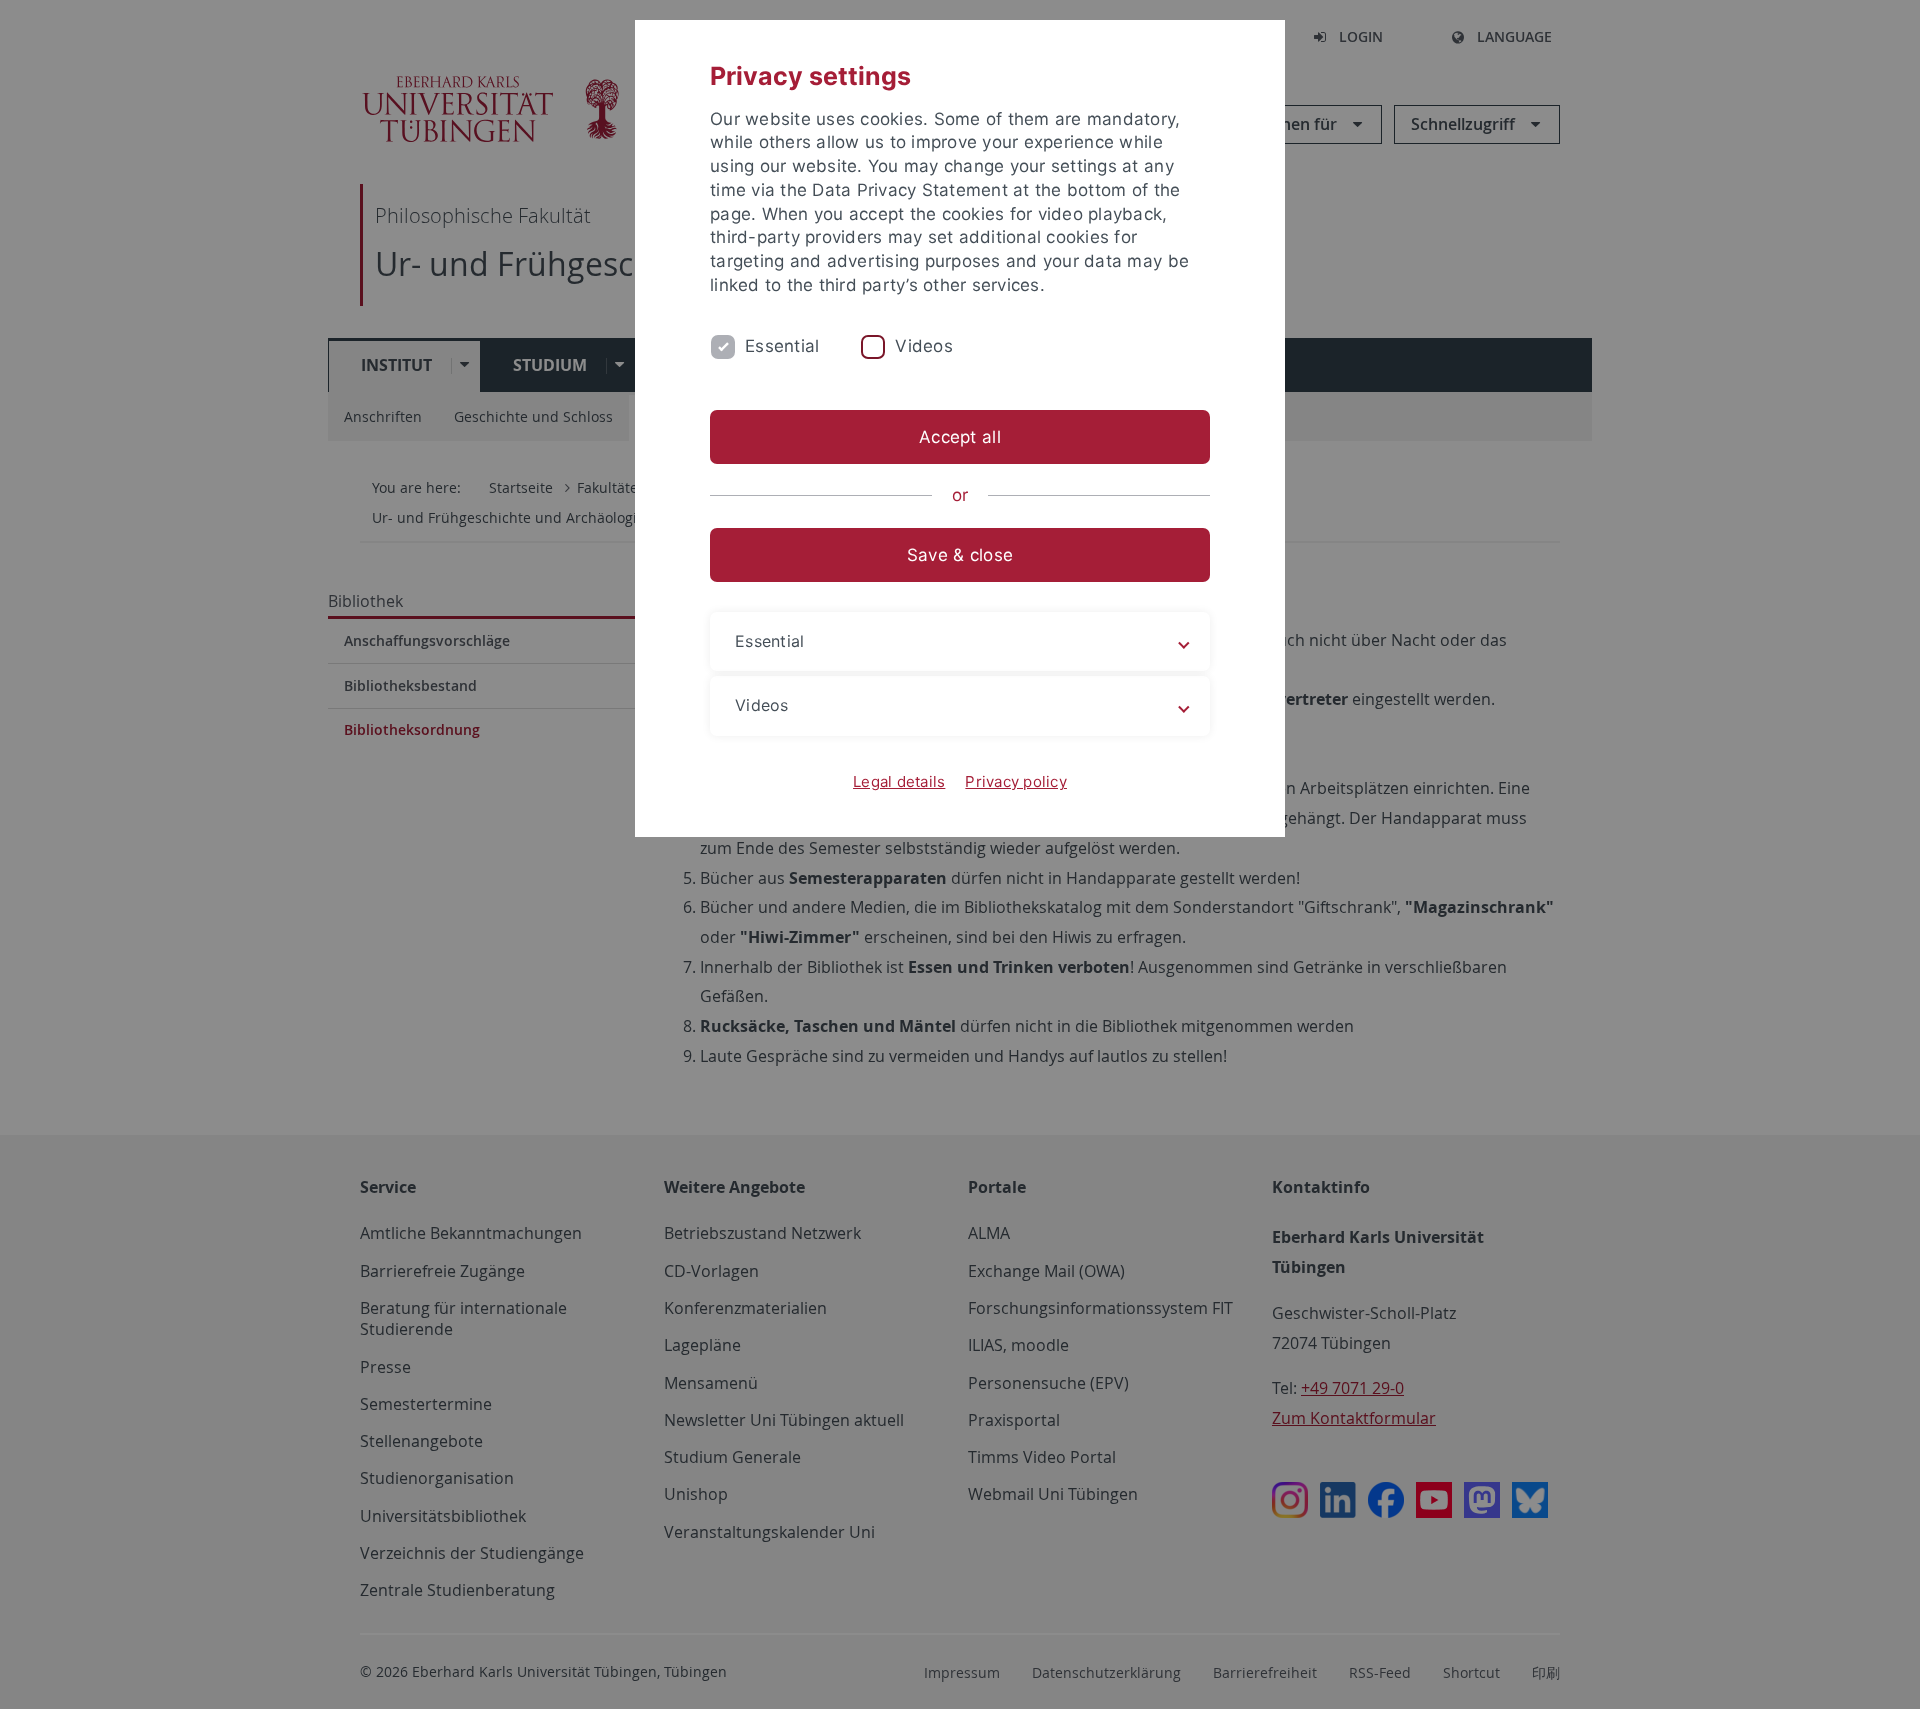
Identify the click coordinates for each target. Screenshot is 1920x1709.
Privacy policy (1016, 781)
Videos (924, 346)
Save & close (960, 555)
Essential (782, 346)
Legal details (899, 781)
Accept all (960, 437)
